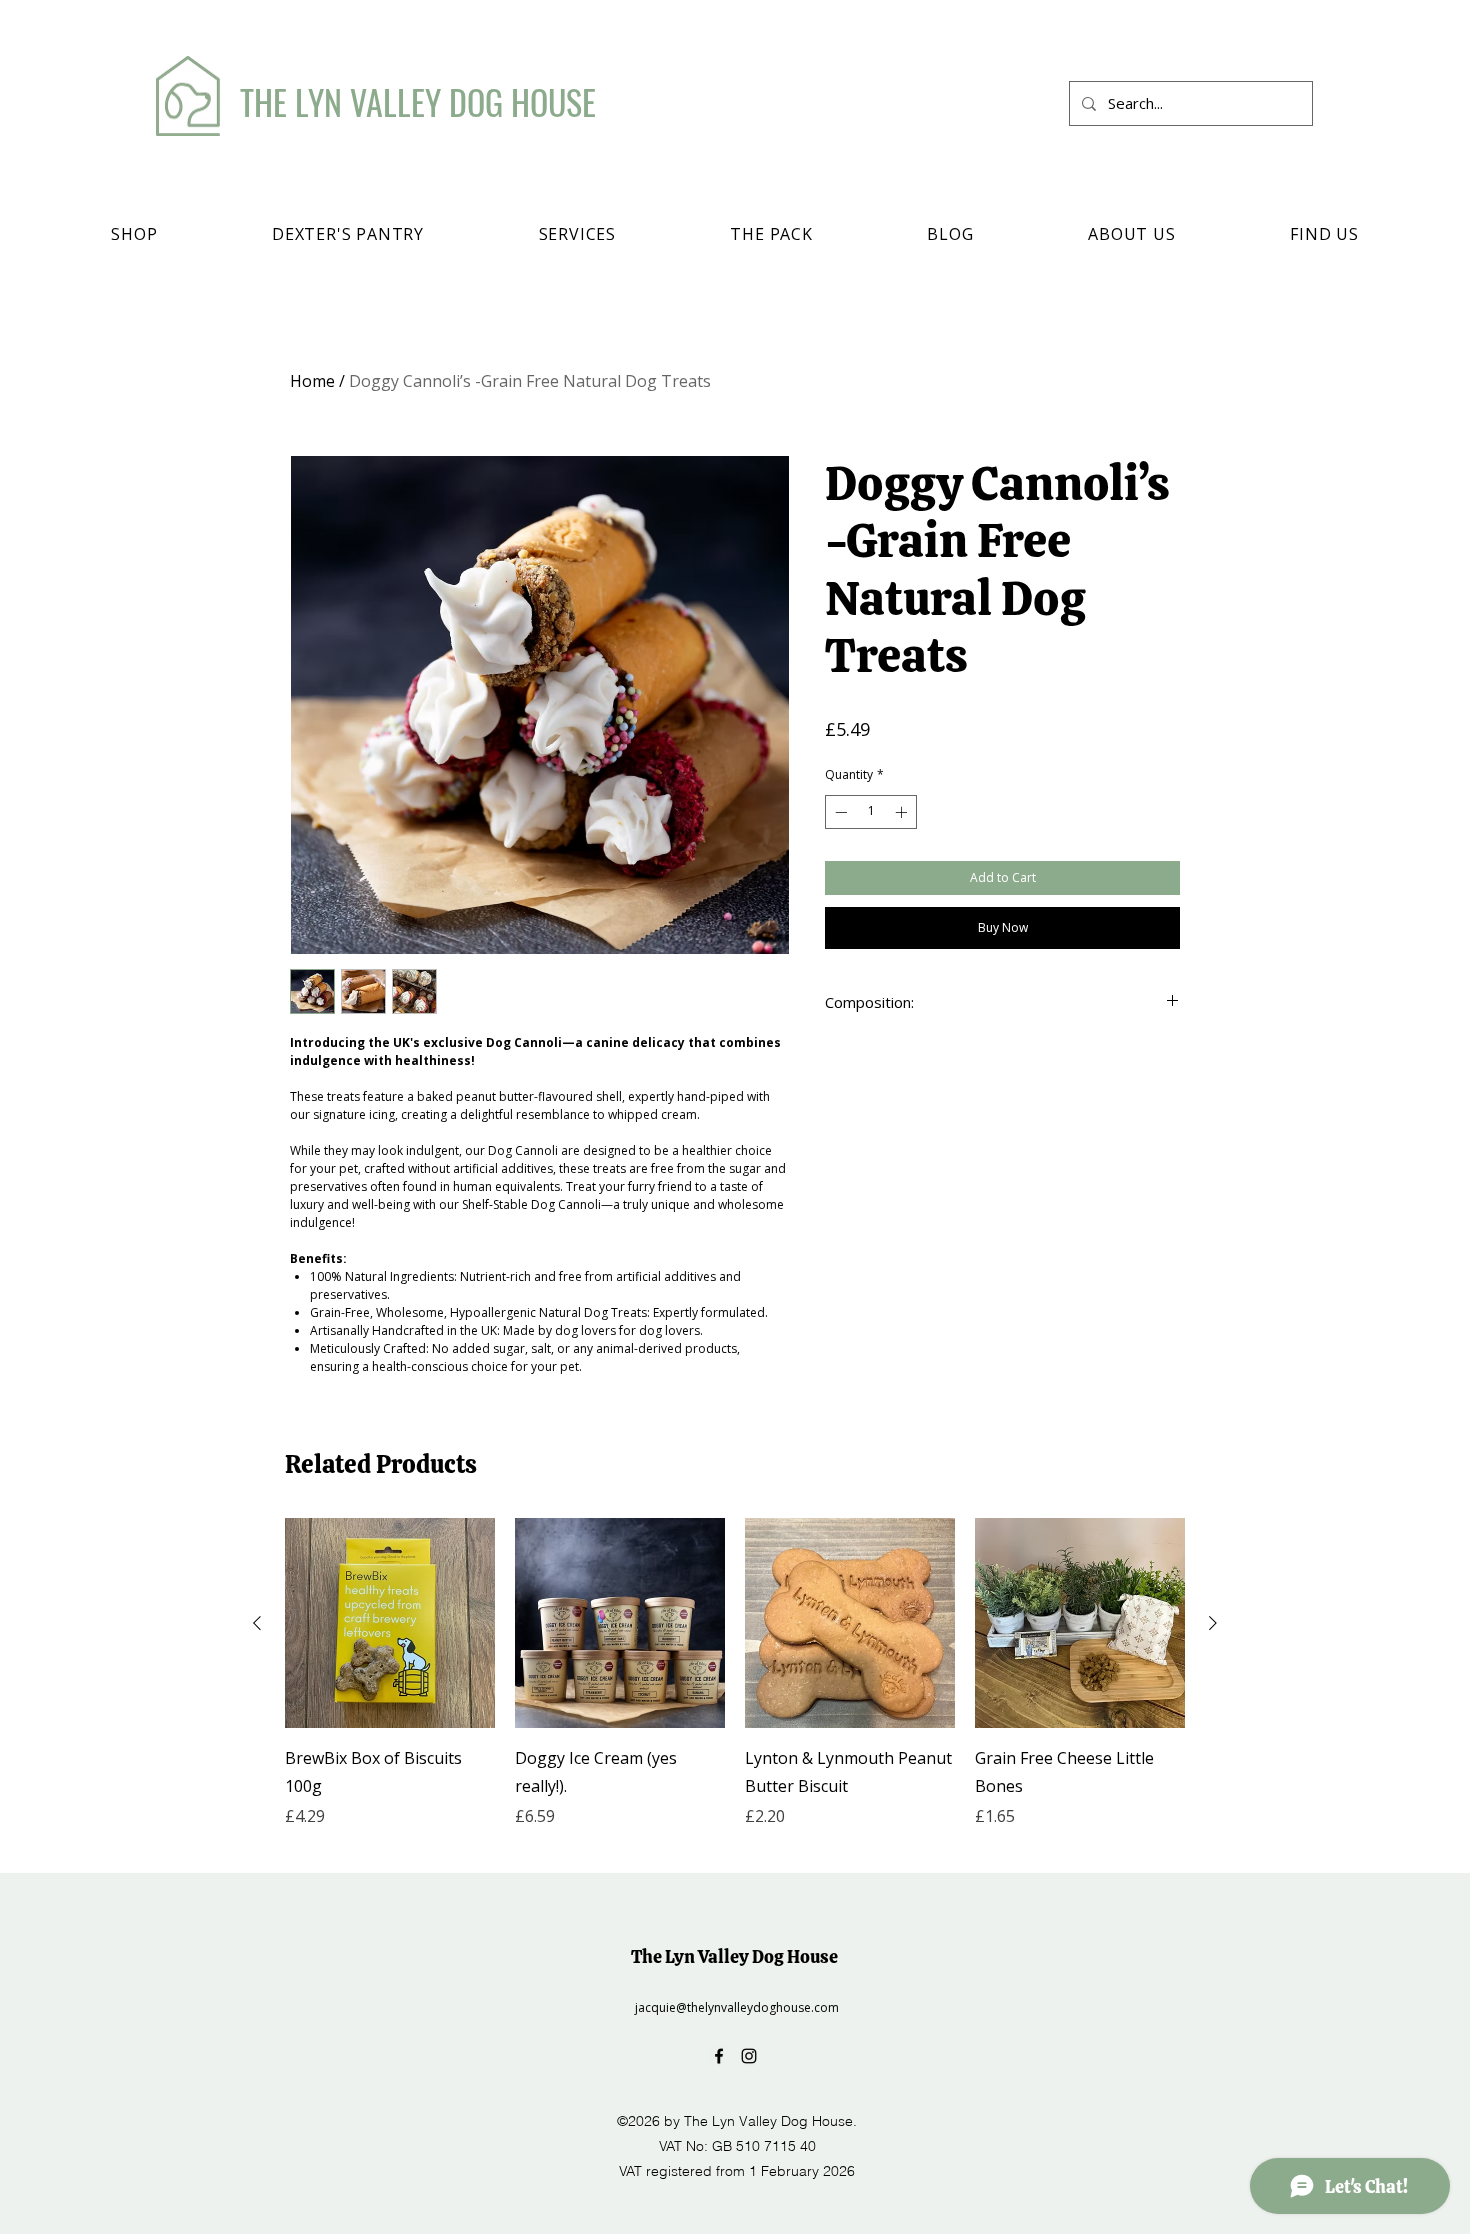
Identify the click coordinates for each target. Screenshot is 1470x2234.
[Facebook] (719, 2056)
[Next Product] (1213, 1623)
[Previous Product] (257, 1623)
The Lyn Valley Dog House (734, 1956)
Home (312, 381)
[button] (134, 234)
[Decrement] (839, 812)
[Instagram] (749, 2056)
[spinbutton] (871, 812)
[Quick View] (390, 1623)
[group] (735, 1687)
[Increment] (903, 812)
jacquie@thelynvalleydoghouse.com (737, 2007)
